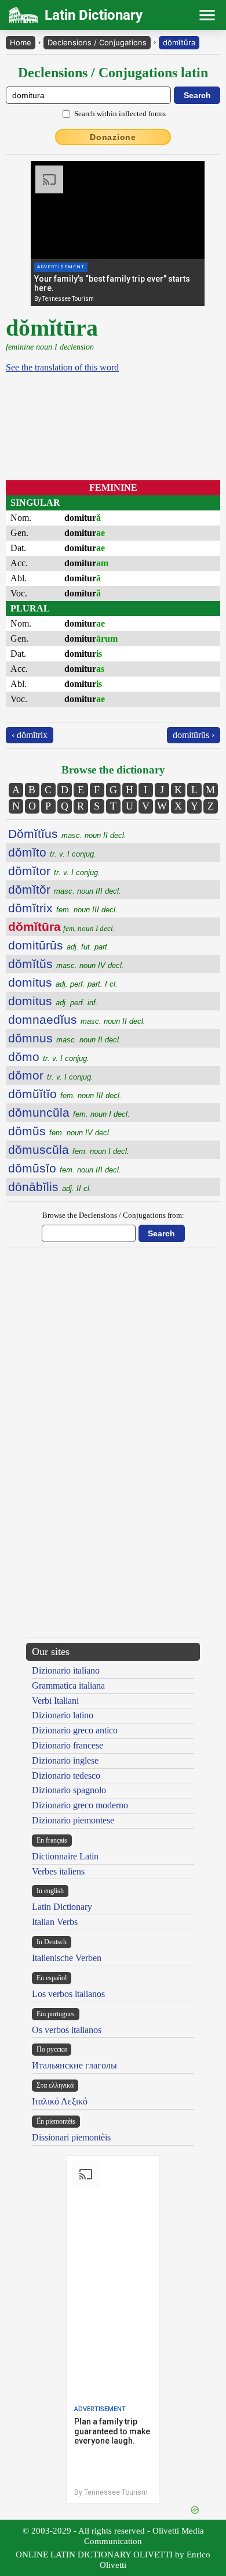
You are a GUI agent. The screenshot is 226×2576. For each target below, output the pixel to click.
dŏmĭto (52, 852)
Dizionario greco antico (75, 1730)
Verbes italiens (58, 1871)
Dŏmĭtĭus (67, 834)
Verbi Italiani (55, 1701)
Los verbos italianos (68, 1994)
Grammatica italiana (68, 1685)
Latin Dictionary (62, 1907)
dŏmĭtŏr (65, 889)
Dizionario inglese (65, 1760)
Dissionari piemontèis (71, 2137)
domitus (63, 982)
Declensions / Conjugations (97, 42)
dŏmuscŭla (69, 1150)
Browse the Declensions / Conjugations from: (113, 1215)
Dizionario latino (63, 1715)
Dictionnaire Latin (65, 1856)
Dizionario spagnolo (69, 1790)
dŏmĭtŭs (66, 964)
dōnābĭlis (50, 1187)
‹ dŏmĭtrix (30, 735)
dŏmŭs (60, 1131)
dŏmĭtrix (63, 908)
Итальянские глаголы (74, 2065)
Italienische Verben (67, 1958)
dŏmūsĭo (65, 1168)
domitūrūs (59, 945)
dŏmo (49, 1057)
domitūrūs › (194, 735)
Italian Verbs (55, 1922)
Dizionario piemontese (73, 1820)
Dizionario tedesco (66, 1776)
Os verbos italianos (67, 2030)
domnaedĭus (77, 1019)
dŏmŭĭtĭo (65, 1094)
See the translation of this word (62, 367)
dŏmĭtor (54, 871)
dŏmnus (65, 1038)
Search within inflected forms (120, 114)
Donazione (113, 137)
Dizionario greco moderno (80, 1805)
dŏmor (51, 1075)
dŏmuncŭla (69, 1112)
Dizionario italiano (66, 1670)
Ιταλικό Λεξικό (60, 2101)
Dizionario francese (68, 1745)
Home (21, 42)
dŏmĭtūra (179, 42)
